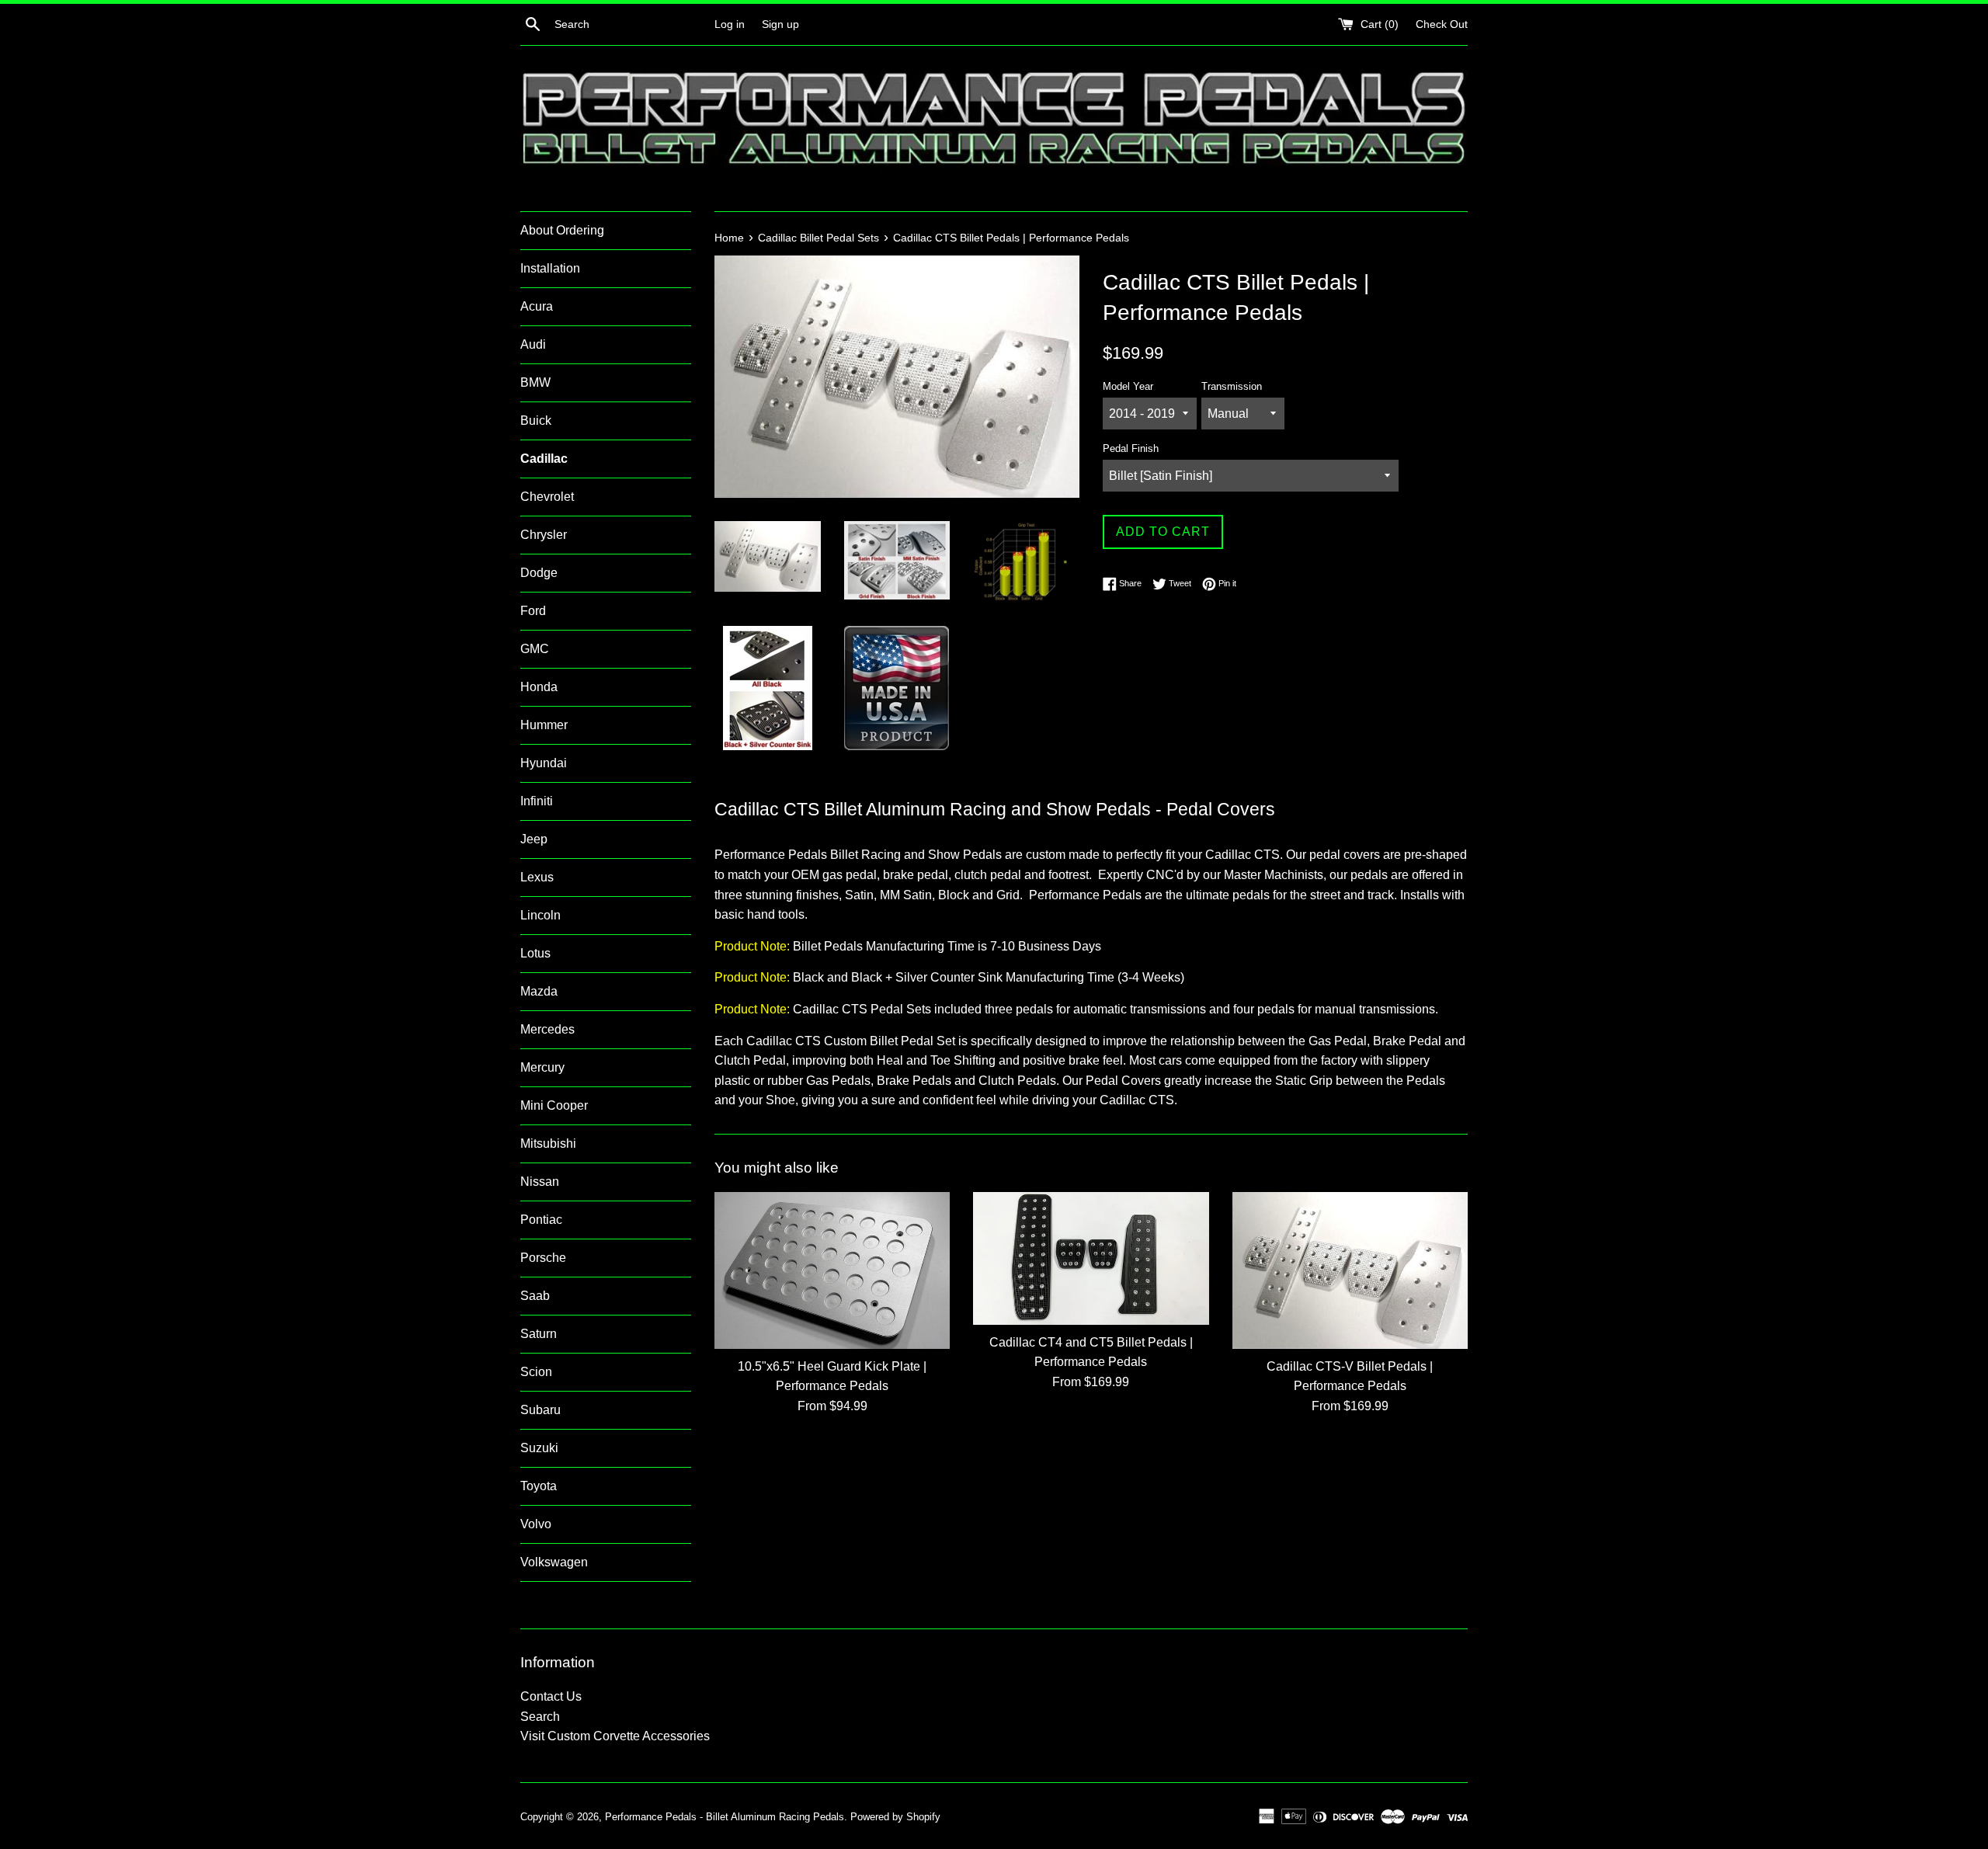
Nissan (540, 1182)
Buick (536, 421)
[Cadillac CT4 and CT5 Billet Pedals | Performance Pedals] (1091, 1258)
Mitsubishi (548, 1143)
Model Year (1128, 386)
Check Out (1442, 24)
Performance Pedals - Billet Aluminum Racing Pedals (725, 1817)
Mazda (539, 991)
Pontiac (541, 1220)
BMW (535, 382)
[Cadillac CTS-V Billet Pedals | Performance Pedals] (1350, 1270)
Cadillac (544, 459)
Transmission (1232, 386)
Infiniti (537, 801)
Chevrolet (547, 497)
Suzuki (539, 1448)
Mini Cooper (554, 1105)
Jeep (534, 839)
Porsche (543, 1258)
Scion (536, 1372)
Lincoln (540, 915)
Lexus (537, 877)
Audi (533, 344)
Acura (537, 306)
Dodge (539, 573)
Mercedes (547, 1029)
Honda (539, 687)
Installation (550, 268)
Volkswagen (554, 1562)
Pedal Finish (1131, 448)
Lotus (535, 953)
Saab (535, 1296)
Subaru (540, 1410)
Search (540, 1717)
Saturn (539, 1334)
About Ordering (562, 230)
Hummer (544, 725)
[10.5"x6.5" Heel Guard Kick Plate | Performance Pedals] (832, 1270)
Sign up (780, 24)
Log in (730, 24)
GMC (535, 649)
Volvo (536, 1524)
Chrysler (544, 535)
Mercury (542, 1067)
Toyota (539, 1486)
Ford (533, 611)
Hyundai (544, 763)
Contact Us (551, 1696)
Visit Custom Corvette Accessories (615, 1736)
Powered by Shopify (895, 1817)
